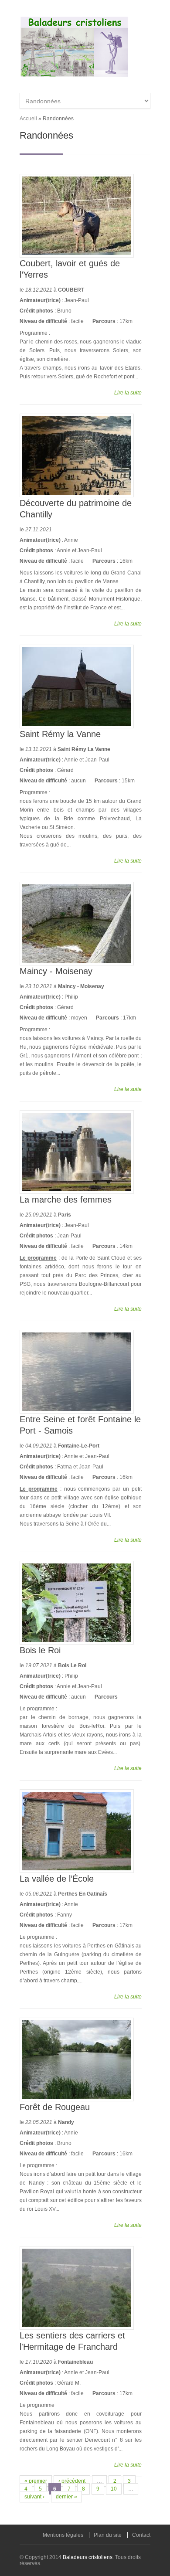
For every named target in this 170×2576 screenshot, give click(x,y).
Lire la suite (128, 393)
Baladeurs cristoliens (88, 2557)
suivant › (34, 2497)
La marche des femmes (66, 1200)
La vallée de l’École (57, 1879)
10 (114, 2489)
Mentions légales (63, 2535)
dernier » (66, 2497)
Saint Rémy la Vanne (60, 734)
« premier (36, 2481)
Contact (141, 2535)
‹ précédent (72, 2481)
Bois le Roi (40, 1650)
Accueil (28, 119)
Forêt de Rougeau (55, 2107)
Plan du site (108, 2535)
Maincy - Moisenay (56, 971)
